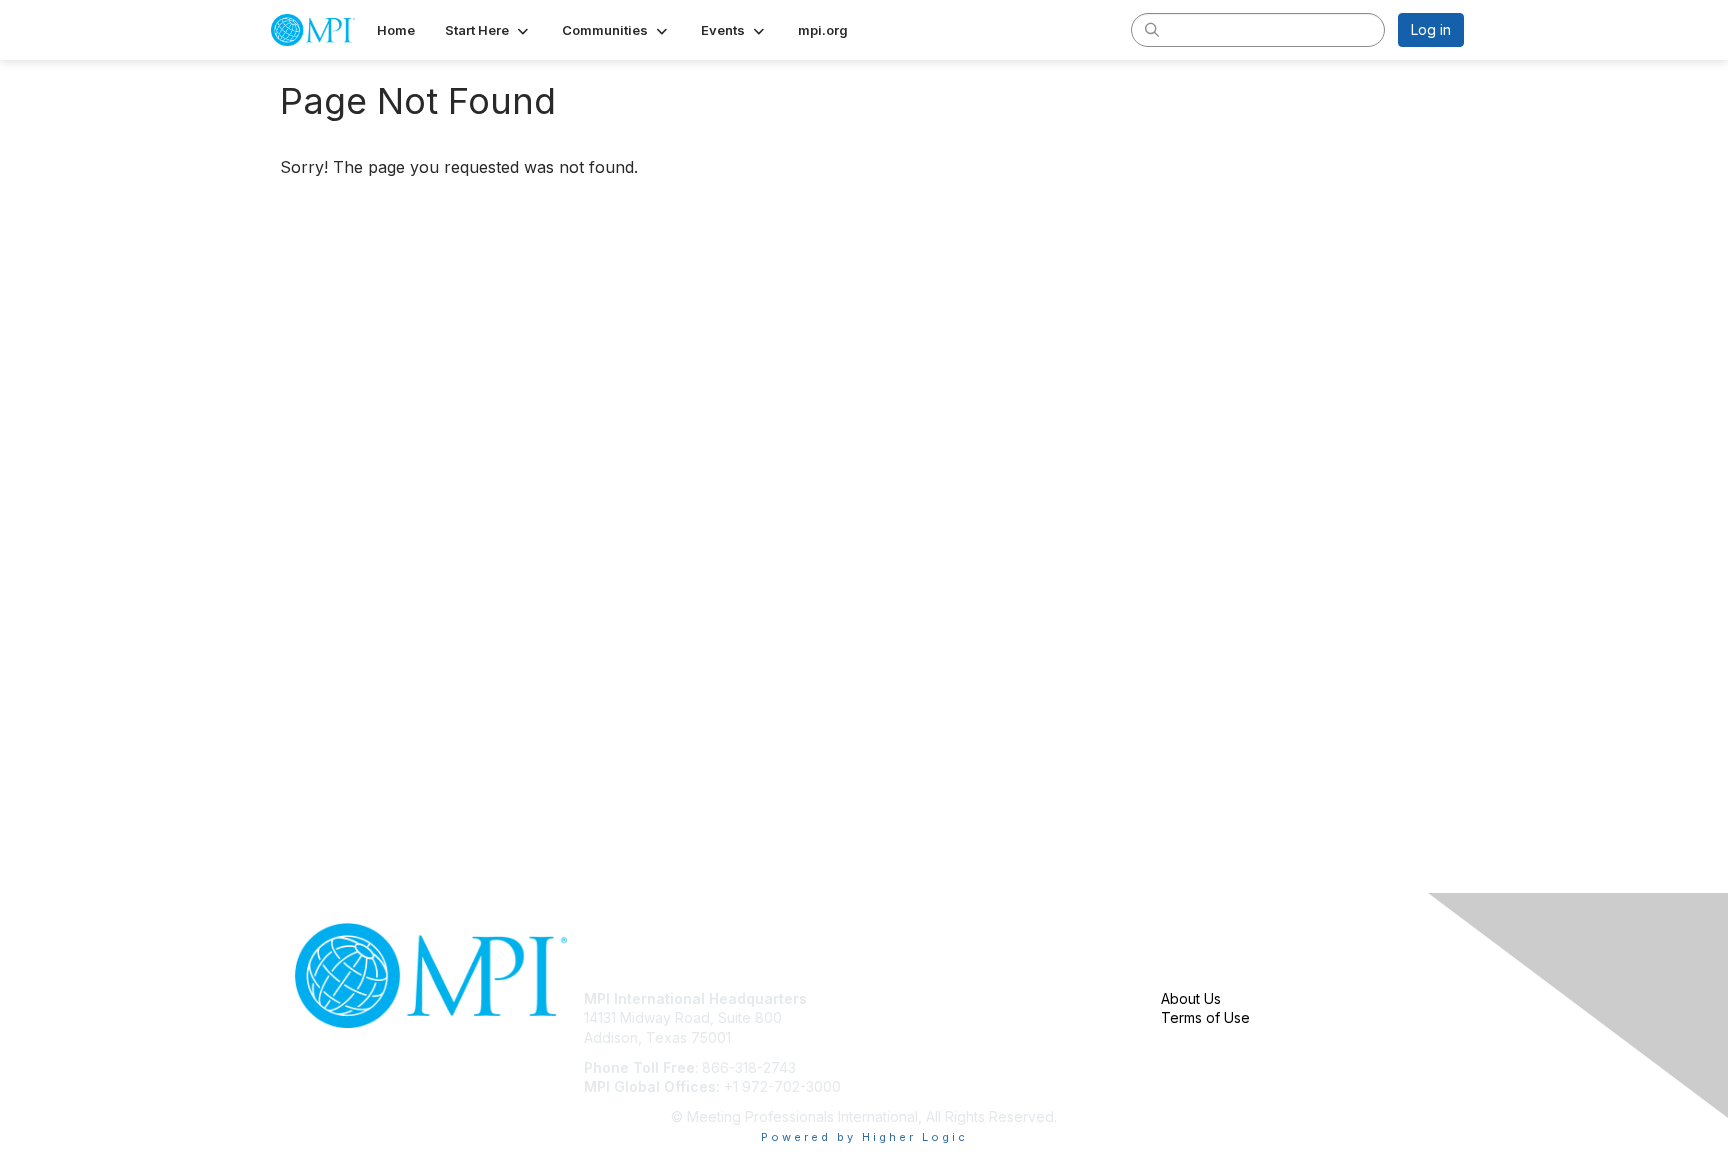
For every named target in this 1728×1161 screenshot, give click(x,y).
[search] (1152, 29)
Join (886, 998)
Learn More (910, 1037)
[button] (488, 30)
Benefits (899, 1017)
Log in (1431, 29)
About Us (1191, 998)
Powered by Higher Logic (864, 1137)
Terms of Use (1205, 1017)
